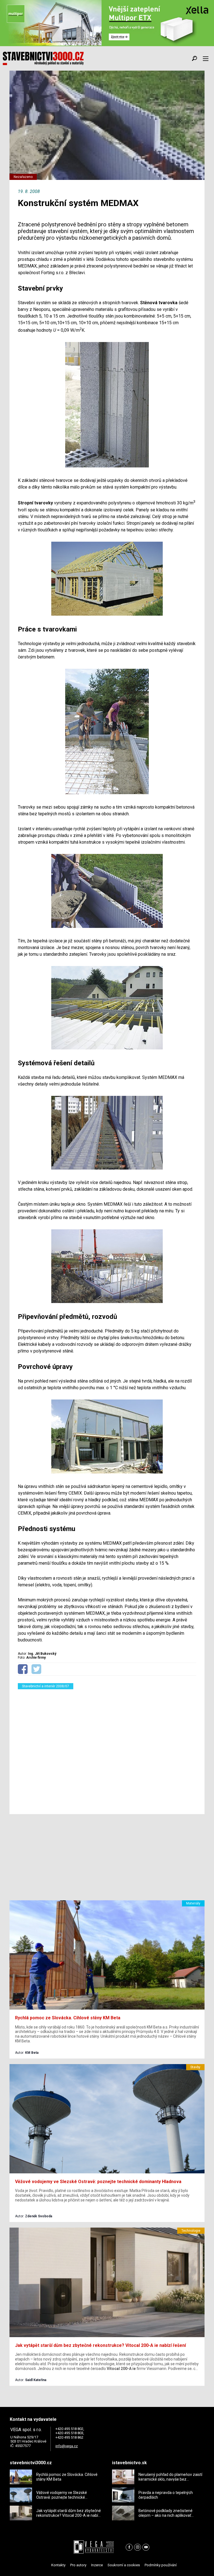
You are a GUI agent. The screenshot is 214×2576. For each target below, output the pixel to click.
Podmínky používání (161, 2565)
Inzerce (97, 2565)
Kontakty (58, 2565)
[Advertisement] (107, 1748)
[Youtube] (146, 2547)
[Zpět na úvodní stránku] (43, 58)
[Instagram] (138, 2547)
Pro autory (78, 2565)
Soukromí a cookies (124, 2565)
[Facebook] (129, 2547)
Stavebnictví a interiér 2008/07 (46, 1686)
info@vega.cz (67, 2446)
